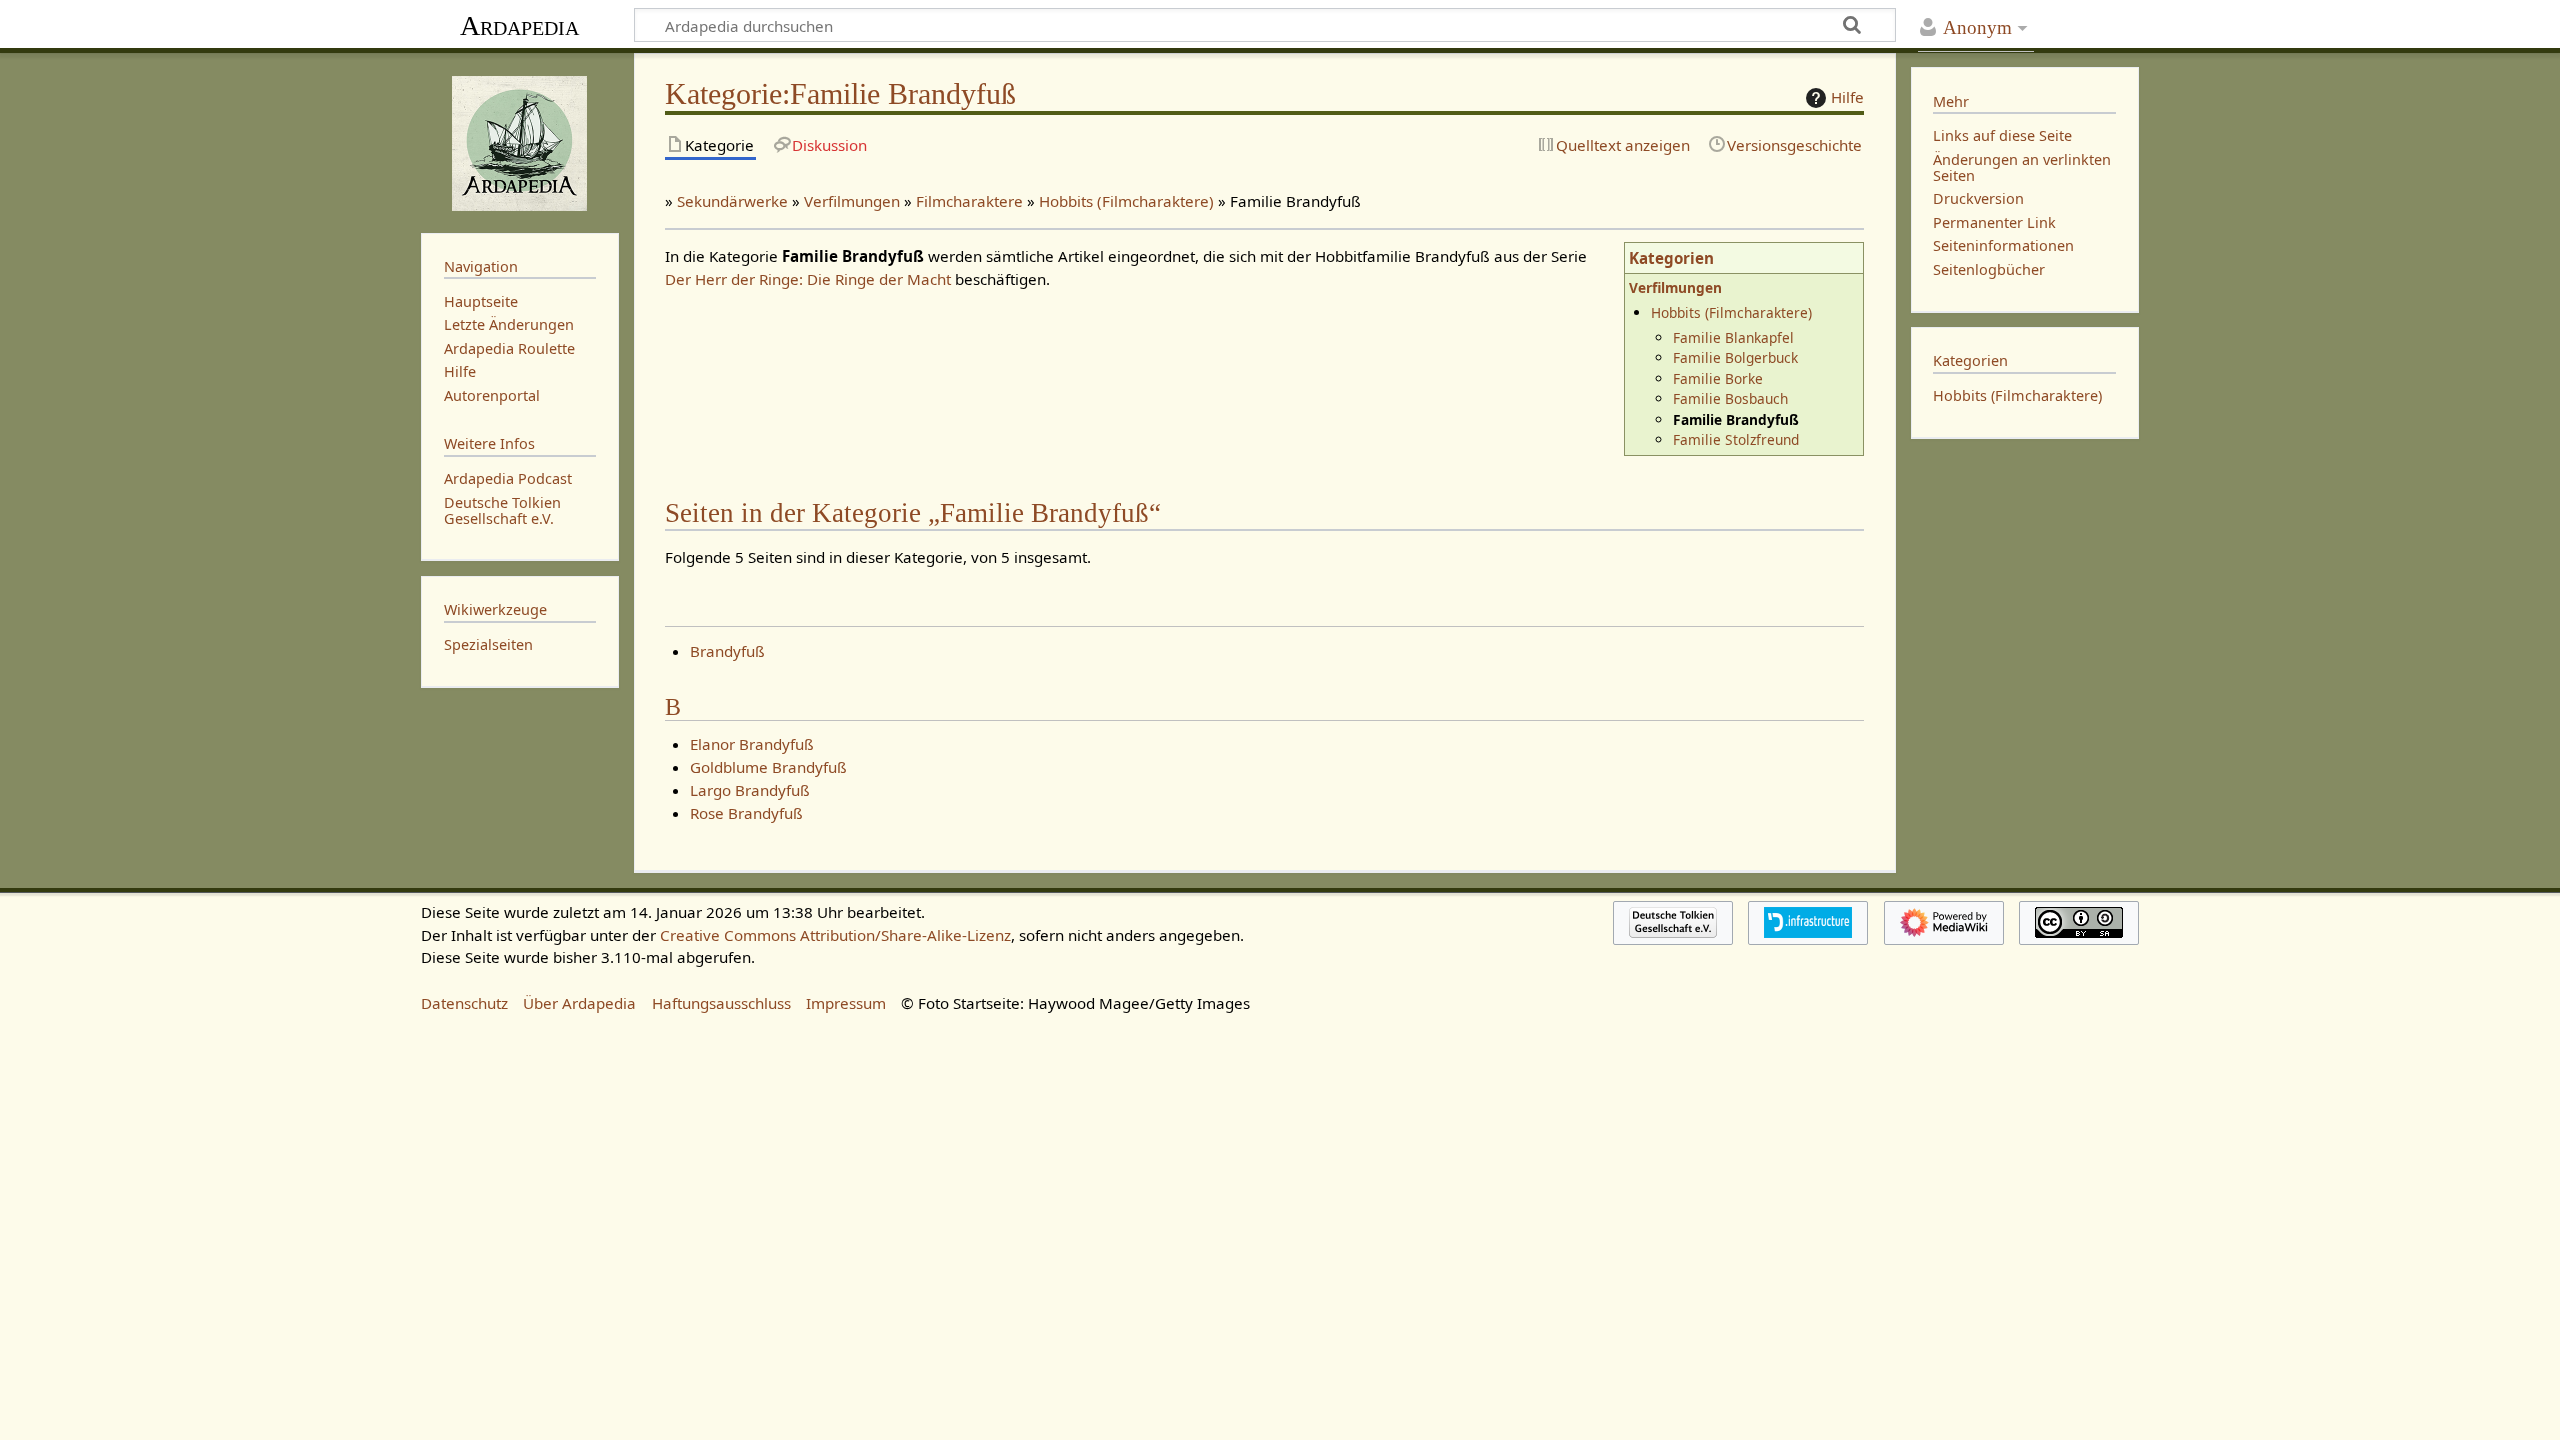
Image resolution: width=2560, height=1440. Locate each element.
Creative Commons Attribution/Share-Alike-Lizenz (835, 935)
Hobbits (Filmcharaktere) (1126, 201)
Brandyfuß (727, 651)
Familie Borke (1718, 378)
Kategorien (1671, 258)
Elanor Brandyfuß (752, 744)
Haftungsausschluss (721, 1003)
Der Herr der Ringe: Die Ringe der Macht (808, 279)
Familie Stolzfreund (1736, 439)
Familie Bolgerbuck (1735, 357)
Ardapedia (519, 25)
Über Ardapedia (579, 1003)
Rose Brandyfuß (746, 813)
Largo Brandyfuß (750, 790)
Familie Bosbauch (1730, 398)
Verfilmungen (852, 201)
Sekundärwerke (732, 201)
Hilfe (1847, 97)
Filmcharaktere (969, 201)
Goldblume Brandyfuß (768, 767)
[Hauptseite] (520, 141)
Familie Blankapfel (1733, 337)
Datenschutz (464, 1003)
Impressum (846, 1003)
